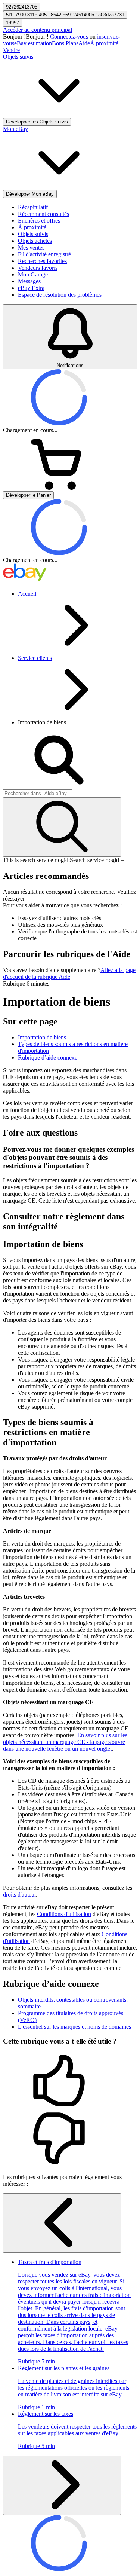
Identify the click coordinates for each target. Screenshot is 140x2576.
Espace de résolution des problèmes (60, 295)
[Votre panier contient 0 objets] (59, 488)
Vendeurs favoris (38, 268)
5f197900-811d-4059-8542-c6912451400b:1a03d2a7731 (65, 15)
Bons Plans (65, 43)
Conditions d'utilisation (64, 1914)
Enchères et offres (39, 221)
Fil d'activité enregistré (44, 254)
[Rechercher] (62, 827)
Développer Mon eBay (30, 194)
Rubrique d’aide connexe (48, 1058)
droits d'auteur (19, 1894)
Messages (29, 281)
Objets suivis (33, 234)
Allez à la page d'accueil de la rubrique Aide (69, 973)
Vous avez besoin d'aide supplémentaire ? (52, 970)
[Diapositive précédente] (62, 2223)
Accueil (27, 594)
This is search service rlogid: (36, 860)
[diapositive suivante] (62, 2485)
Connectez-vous (69, 36)
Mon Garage (33, 274)
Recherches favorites (42, 261)
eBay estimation (33, 43)
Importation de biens (42, 1037)
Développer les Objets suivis (37, 122)
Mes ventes (31, 247)
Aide (84, 43)
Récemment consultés (43, 214)
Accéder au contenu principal (38, 30)
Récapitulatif (33, 207)
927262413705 (22, 7)
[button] (70, 2081)
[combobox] (38, 793)
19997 (13, 23)
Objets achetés (35, 241)
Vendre (11, 50)
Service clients (35, 658)
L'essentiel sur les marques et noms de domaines (74, 2027)
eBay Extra (31, 288)
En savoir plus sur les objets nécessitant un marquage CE (65, 1742)
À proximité (104, 43)
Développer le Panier (28, 495)
